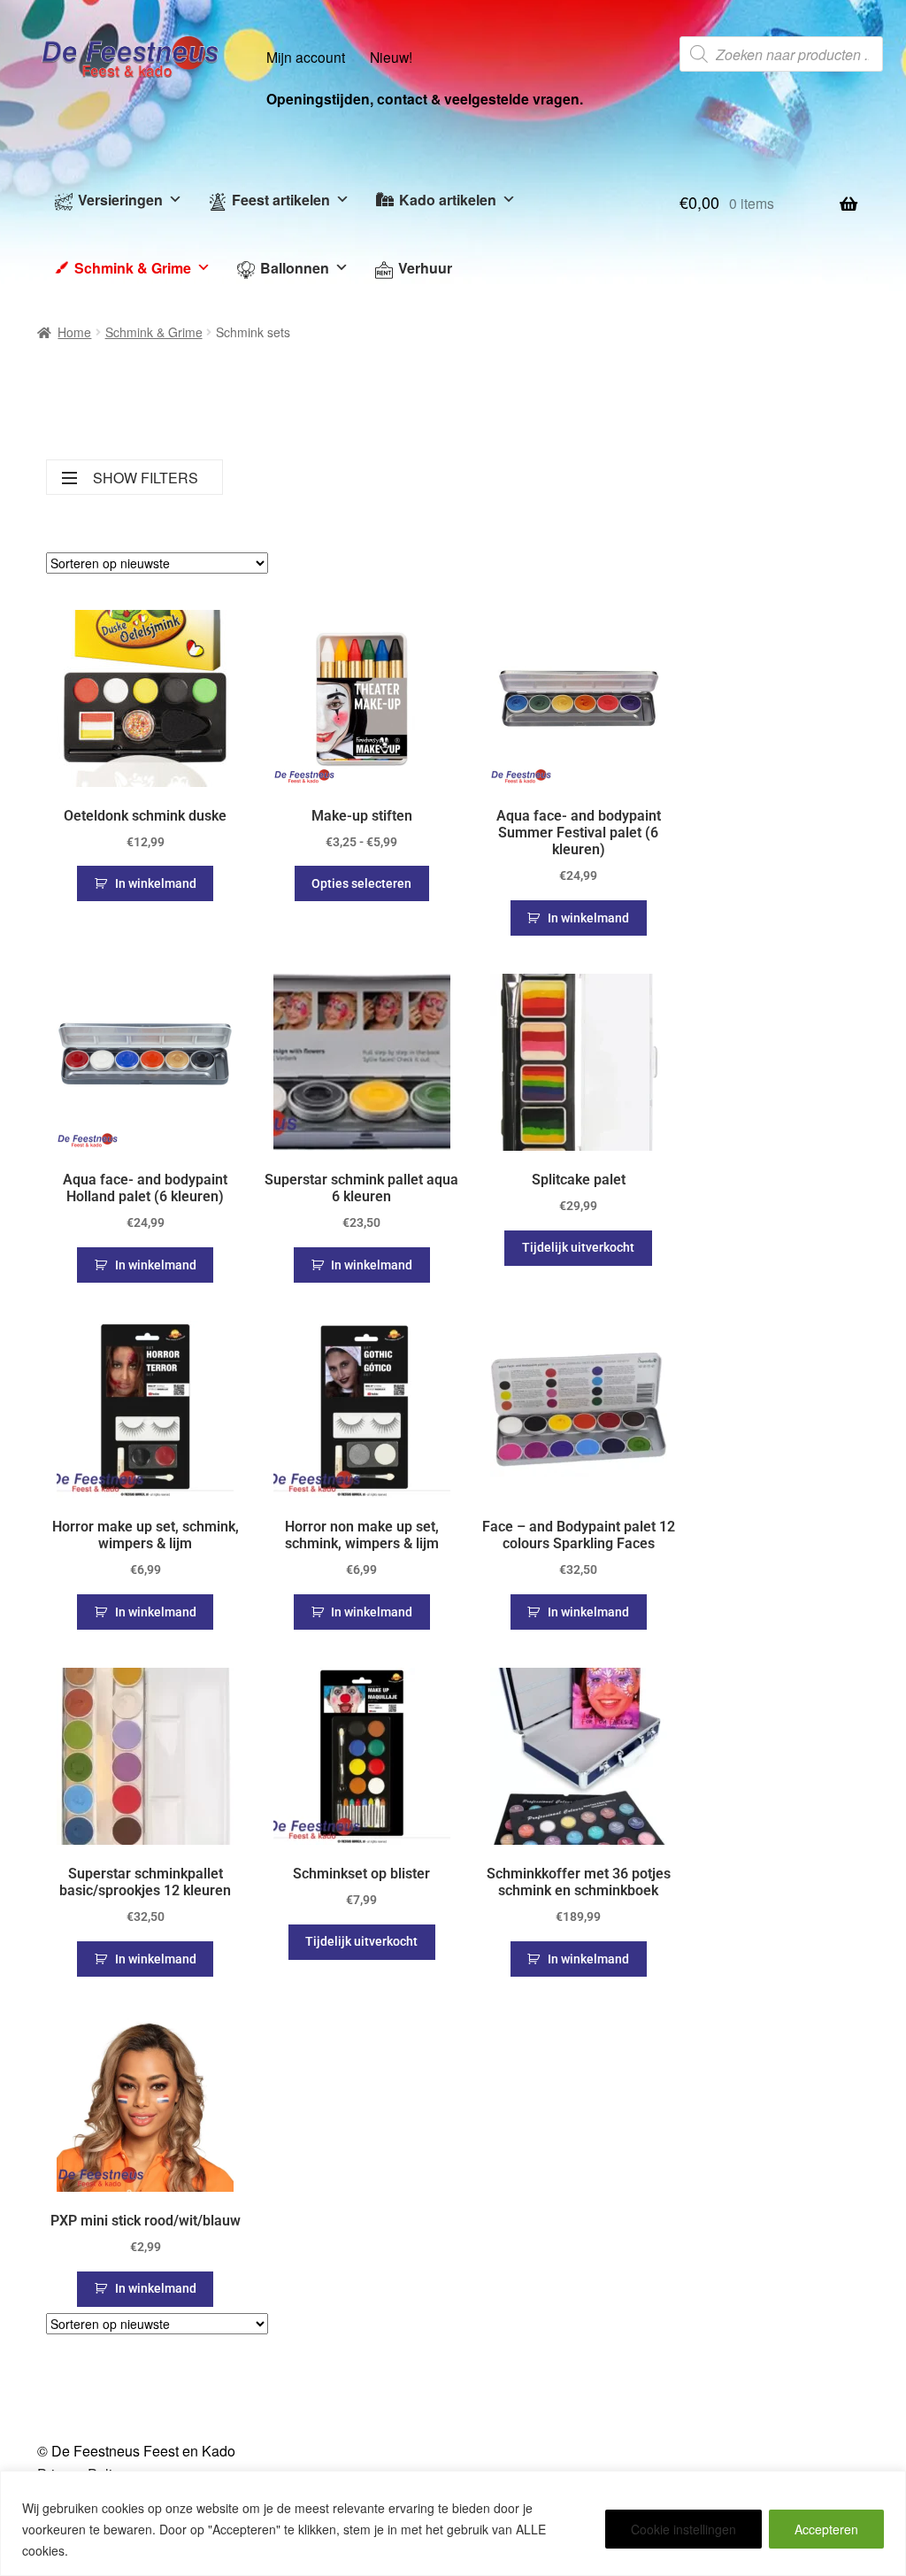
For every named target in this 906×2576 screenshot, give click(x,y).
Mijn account (306, 57)
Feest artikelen (281, 200)
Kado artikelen (448, 200)
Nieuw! (391, 57)
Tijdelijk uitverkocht (578, 1247)
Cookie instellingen (683, 2529)
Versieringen (120, 200)
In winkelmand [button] (156, 883)
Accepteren (826, 2529)
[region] (453, 2523)
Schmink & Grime (133, 268)
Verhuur (425, 268)
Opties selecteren (361, 883)
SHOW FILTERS (146, 478)
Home (74, 332)
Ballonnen (295, 268)
